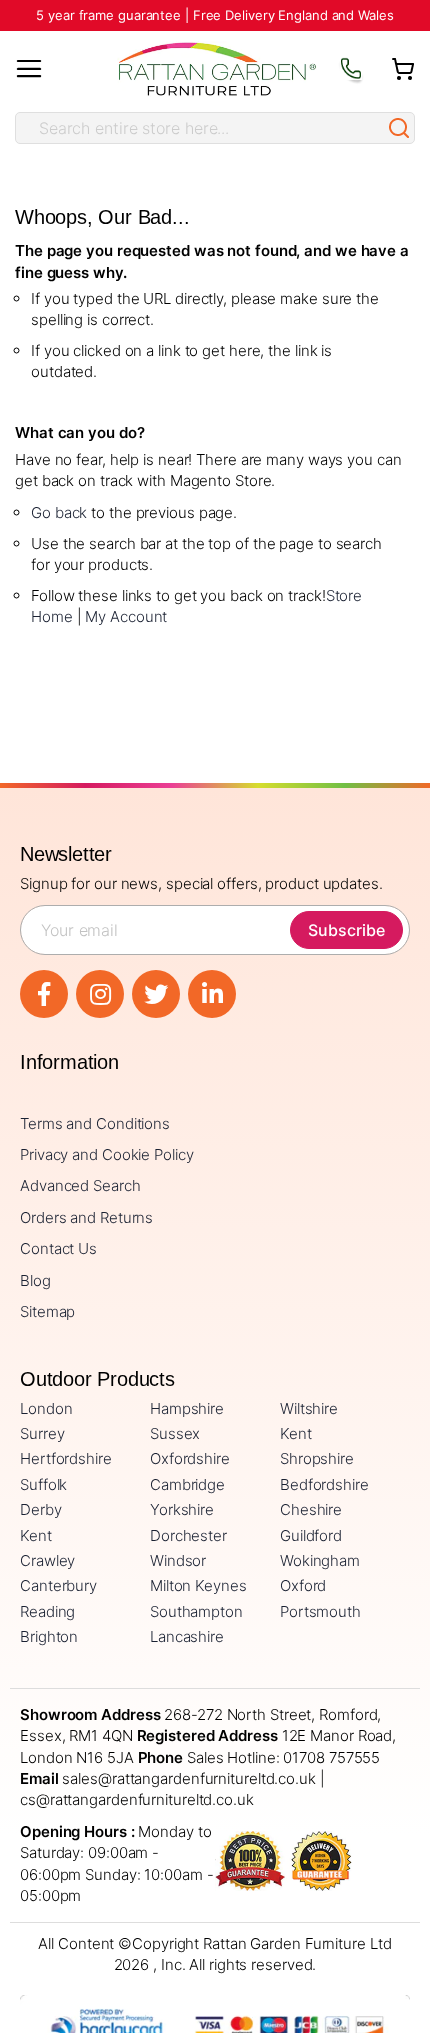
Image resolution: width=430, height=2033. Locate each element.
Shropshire (317, 1458)
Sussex (175, 1433)
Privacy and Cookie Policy (107, 1154)
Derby (41, 1509)
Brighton (49, 1636)
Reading (47, 1611)
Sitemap (47, 1311)
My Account (126, 616)
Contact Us (58, 1248)
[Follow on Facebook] (44, 994)
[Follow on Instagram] (100, 994)
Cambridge (187, 1484)
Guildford (311, 1535)
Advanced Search (80, 1185)
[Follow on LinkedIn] (212, 994)
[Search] (399, 128)
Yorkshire (182, 1509)
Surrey (42, 1433)
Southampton (196, 1611)
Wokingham (320, 1560)
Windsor (178, 1560)
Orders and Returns (86, 1217)
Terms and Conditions (95, 1123)
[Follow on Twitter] (156, 994)
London (46, 1408)
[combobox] (200, 128)
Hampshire (187, 1408)
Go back (59, 512)
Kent (296, 1433)
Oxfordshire (190, 1458)
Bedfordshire (324, 1484)
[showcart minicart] (403, 69)
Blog (35, 1280)
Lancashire (187, 1636)
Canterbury (58, 1585)
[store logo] (217, 69)
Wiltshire (309, 1408)
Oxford (303, 1585)
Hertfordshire (66, 1458)
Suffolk (43, 1484)
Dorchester (188, 1535)
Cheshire (311, 1509)
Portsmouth (320, 1611)
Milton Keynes (198, 1585)
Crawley (47, 1560)
